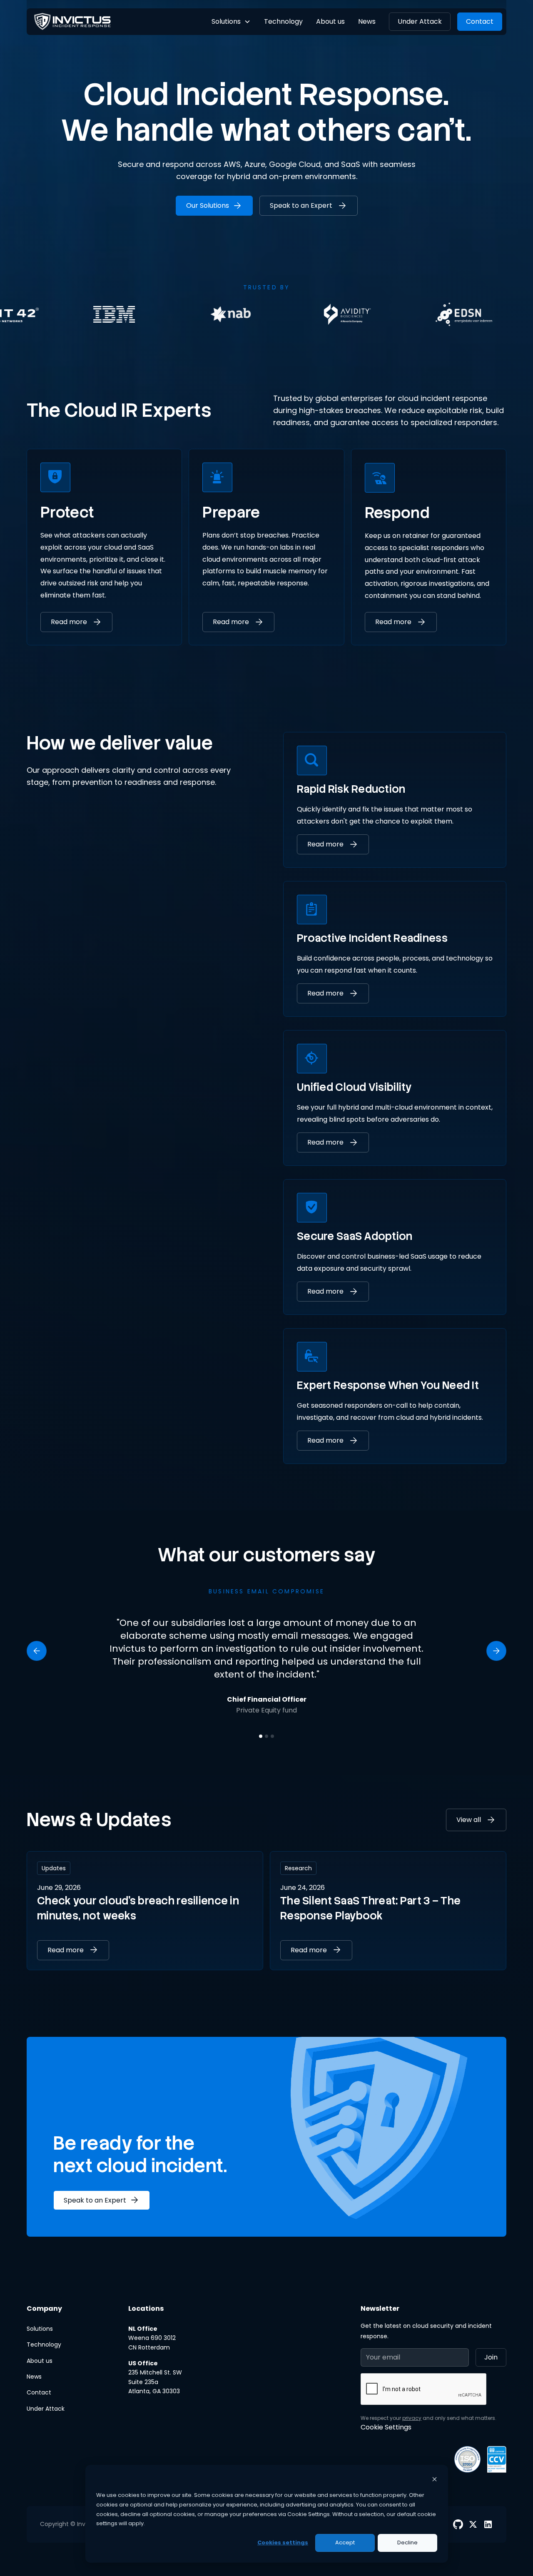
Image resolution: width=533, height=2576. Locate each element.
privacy (412, 2418)
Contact (480, 21)
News (367, 21)
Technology (283, 21)
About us (330, 21)
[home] (72, 21)
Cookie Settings (386, 2427)
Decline (407, 2542)
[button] (231, 22)
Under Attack (420, 21)
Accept (345, 2542)
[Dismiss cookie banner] (435, 2480)
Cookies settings (283, 2542)
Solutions (40, 2329)
